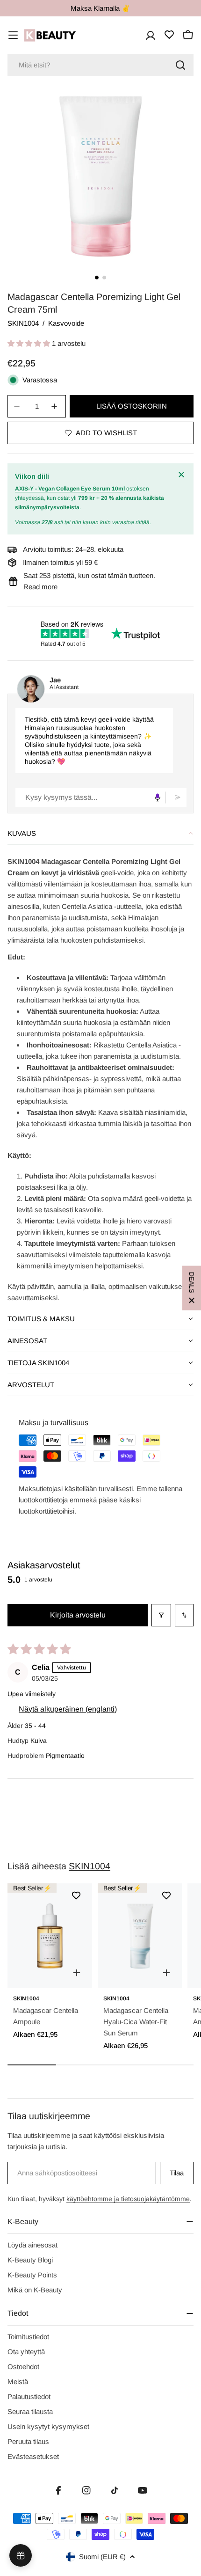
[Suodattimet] (161, 1615)
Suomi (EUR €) (102, 2557)
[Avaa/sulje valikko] (13, 35)
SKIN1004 (23, 323)
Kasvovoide (66, 323)
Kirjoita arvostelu (78, 1615)
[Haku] (180, 65)
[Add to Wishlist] (76, 1895)
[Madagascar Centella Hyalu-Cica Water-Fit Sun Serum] (140, 1936)
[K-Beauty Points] (21, 2555)
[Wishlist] (169, 35)
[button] (30, 343)
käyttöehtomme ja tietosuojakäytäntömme (128, 2199)
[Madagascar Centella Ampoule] (50, 1936)
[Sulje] (182, 475)
